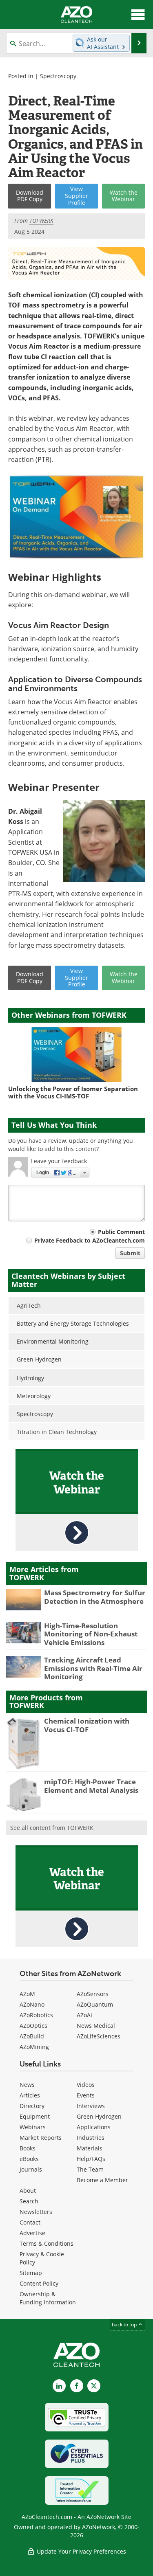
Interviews (91, 2106)
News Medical (96, 2026)
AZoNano (32, 2004)
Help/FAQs (91, 2159)
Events (86, 2095)
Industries (91, 2138)
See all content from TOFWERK (52, 1828)
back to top (125, 2325)
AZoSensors (93, 1994)
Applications (94, 2127)
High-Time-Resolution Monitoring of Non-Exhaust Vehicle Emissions (91, 1634)
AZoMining (34, 2047)
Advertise (32, 2233)
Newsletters (36, 2212)
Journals (31, 2169)
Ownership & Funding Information (48, 2298)
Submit (130, 1253)
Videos (86, 2085)
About (28, 2191)
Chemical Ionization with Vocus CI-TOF (87, 1725)
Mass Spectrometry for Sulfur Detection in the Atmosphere (95, 1597)
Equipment (35, 2116)
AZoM (27, 1994)
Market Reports (41, 2138)
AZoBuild (32, 2036)
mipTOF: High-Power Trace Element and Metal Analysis (91, 1786)
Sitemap (31, 2273)
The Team (90, 2169)
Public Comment (121, 1232)
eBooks (29, 2159)
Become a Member (102, 2180)
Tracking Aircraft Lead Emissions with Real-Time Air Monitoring (93, 1668)
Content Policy (39, 2283)
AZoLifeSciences (99, 2036)
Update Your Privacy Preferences (81, 2551)
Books (28, 2148)
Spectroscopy (58, 76)
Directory (32, 2106)
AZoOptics (33, 2026)
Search (29, 2201)
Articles (30, 2095)
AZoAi (84, 2015)
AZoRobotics (36, 2015)
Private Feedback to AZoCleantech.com (90, 1240)
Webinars (33, 2127)
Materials (90, 2148)
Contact (30, 2222)
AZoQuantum (95, 2004)
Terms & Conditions (47, 2243)
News (27, 2085)
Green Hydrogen (99, 2116)
